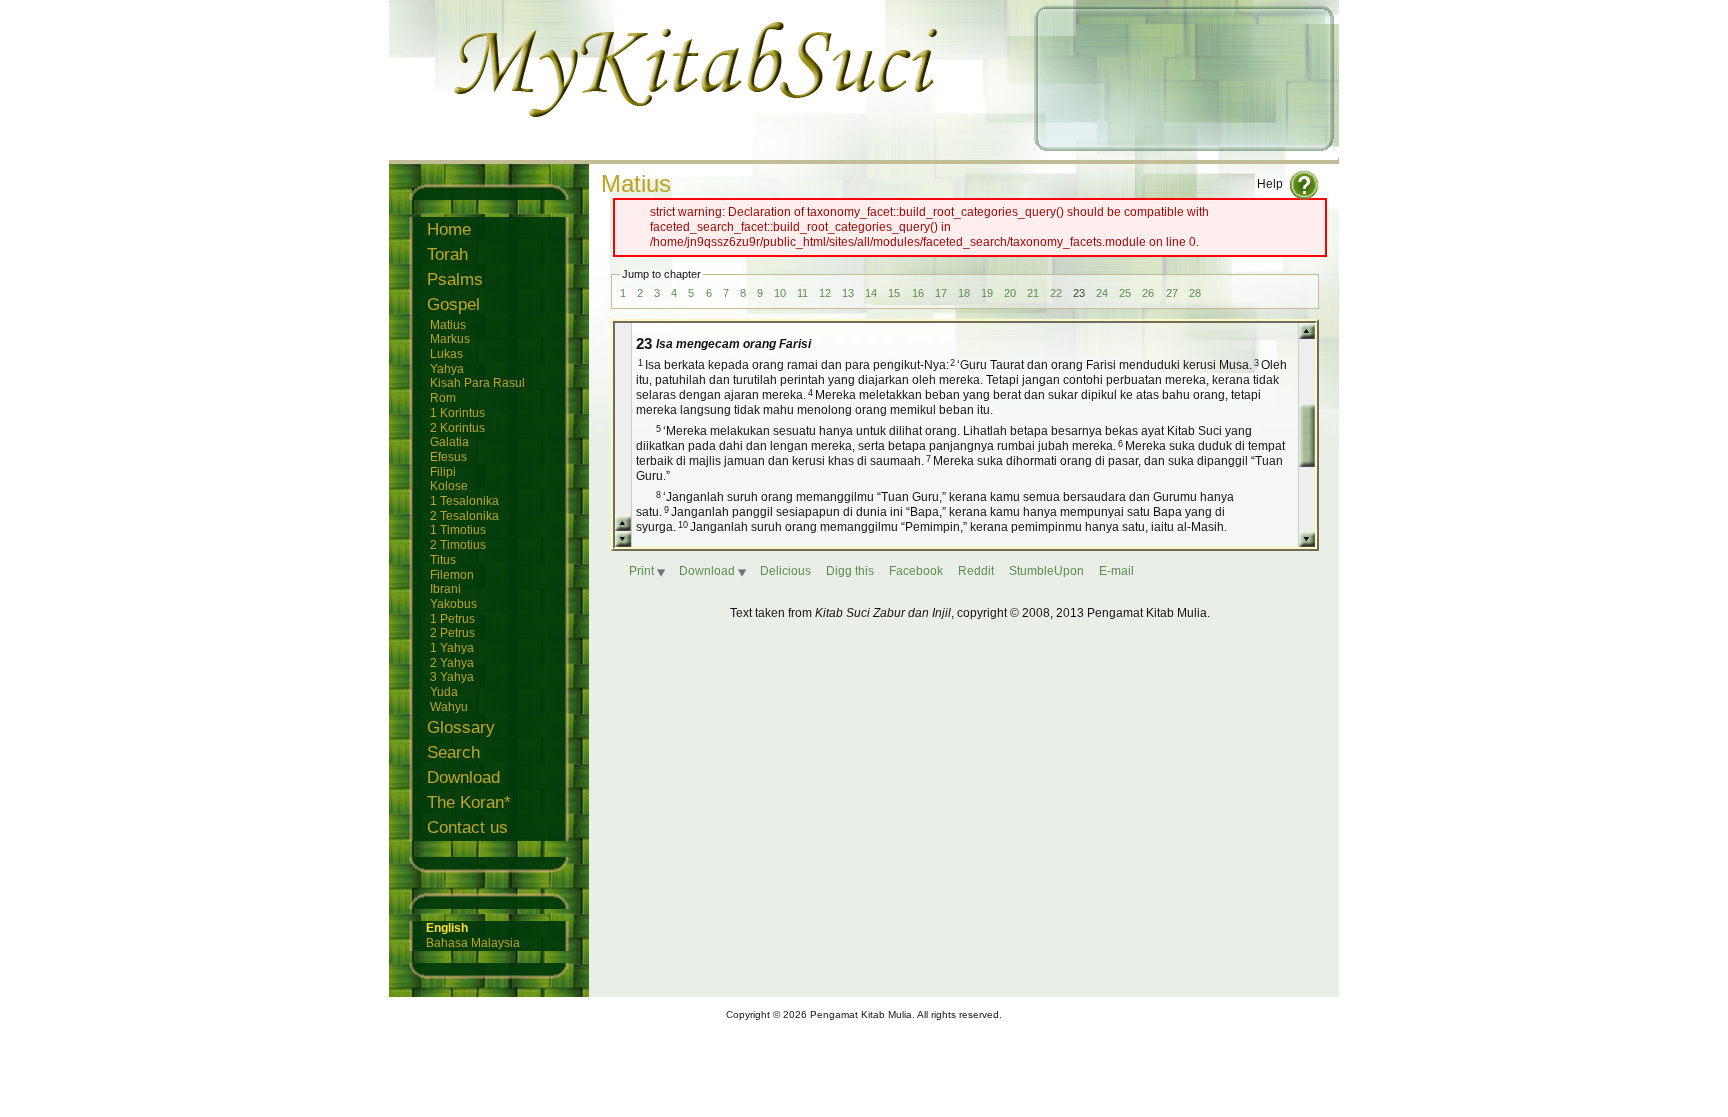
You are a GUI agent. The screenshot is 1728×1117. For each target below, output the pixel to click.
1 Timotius (458, 529)
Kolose (449, 485)
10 (780, 293)
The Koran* (469, 802)
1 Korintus (457, 412)
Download (463, 777)
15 (894, 293)
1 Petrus (452, 618)
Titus (443, 559)
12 (825, 293)
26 (1148, 293)
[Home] (864, 152)
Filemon (452, 574)
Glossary (461, 727)
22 (1056, 293)
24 (1102, 293)
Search (453, 752)
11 (802, 293)
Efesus (448, 456)
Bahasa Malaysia (473, 943)
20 (1010, 293)
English (447, 928)
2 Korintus (457, 427)
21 (1033, 293)
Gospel (453, 304)
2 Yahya (452, 662)
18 (964, 293)
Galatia (449, 441)
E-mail (1116, 571)
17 (941, 293)
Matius (448, 324)
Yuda (444, 691)
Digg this (850, 571)
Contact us (467, 827)
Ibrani (445, 588)
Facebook (916, 571)
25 (1125, 293)
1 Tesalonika (464, 500)
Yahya (447, 368)
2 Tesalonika (464, 515)
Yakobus (453, 603)
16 (918, 293)
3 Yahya (452, 676)
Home (449, 229)
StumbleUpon (1046, 571)
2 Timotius (458, 544)
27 (1172, 293)
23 (1079, 293)
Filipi (443, 471)
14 (871, 293)
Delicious (785, 571)
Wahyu (449, 706)
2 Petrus (452, 632)
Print (641, 571)
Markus (450, 338)
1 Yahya (452, 647)
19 (987, 293)
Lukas (446, 353)
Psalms (455, 279)
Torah (447, 254)
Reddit (976, 571)
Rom (443, 397)
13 (848, 293)
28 (1195, 293)
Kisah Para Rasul (477, 382)
